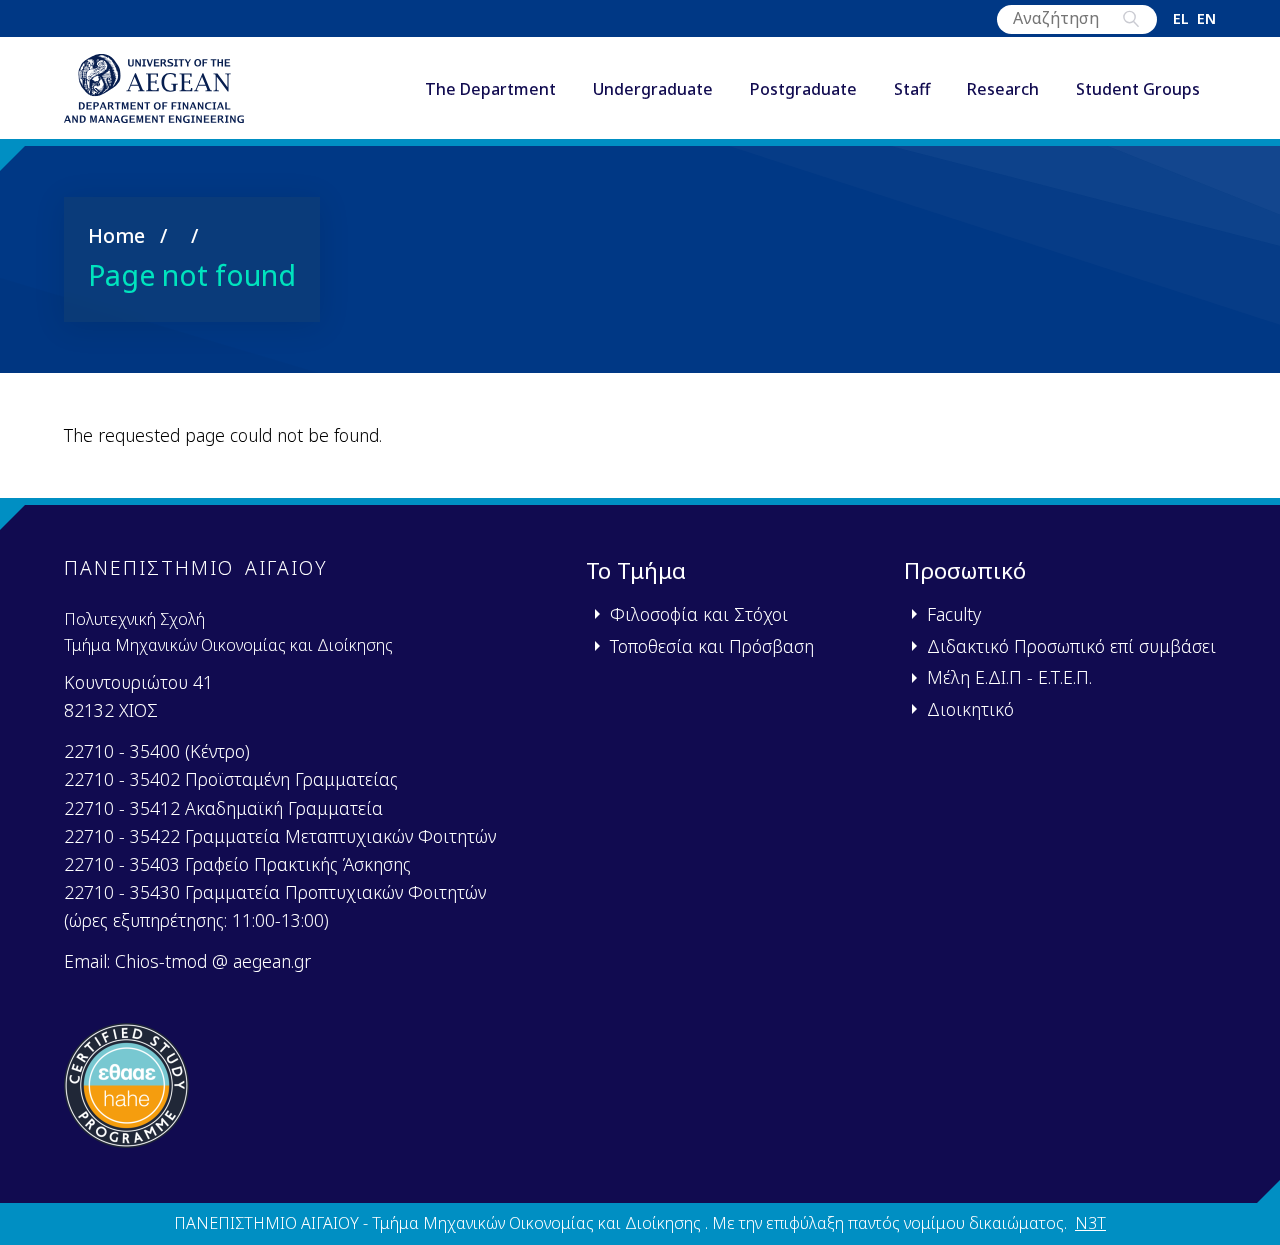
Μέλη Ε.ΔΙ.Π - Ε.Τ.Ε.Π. (1009, 677)
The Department (490, 89)
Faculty (954, 614)
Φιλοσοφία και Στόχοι (699, 614)
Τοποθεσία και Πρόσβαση (712, 646)
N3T (1090, 1223)
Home (116, 235)
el (1181, 19)
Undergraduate (653, 89)
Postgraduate (803, 89)
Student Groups (1138, 89)
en (1206, 19)
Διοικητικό (970, 709)
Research (1003, 89)
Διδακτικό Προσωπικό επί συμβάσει (1071, 646)
